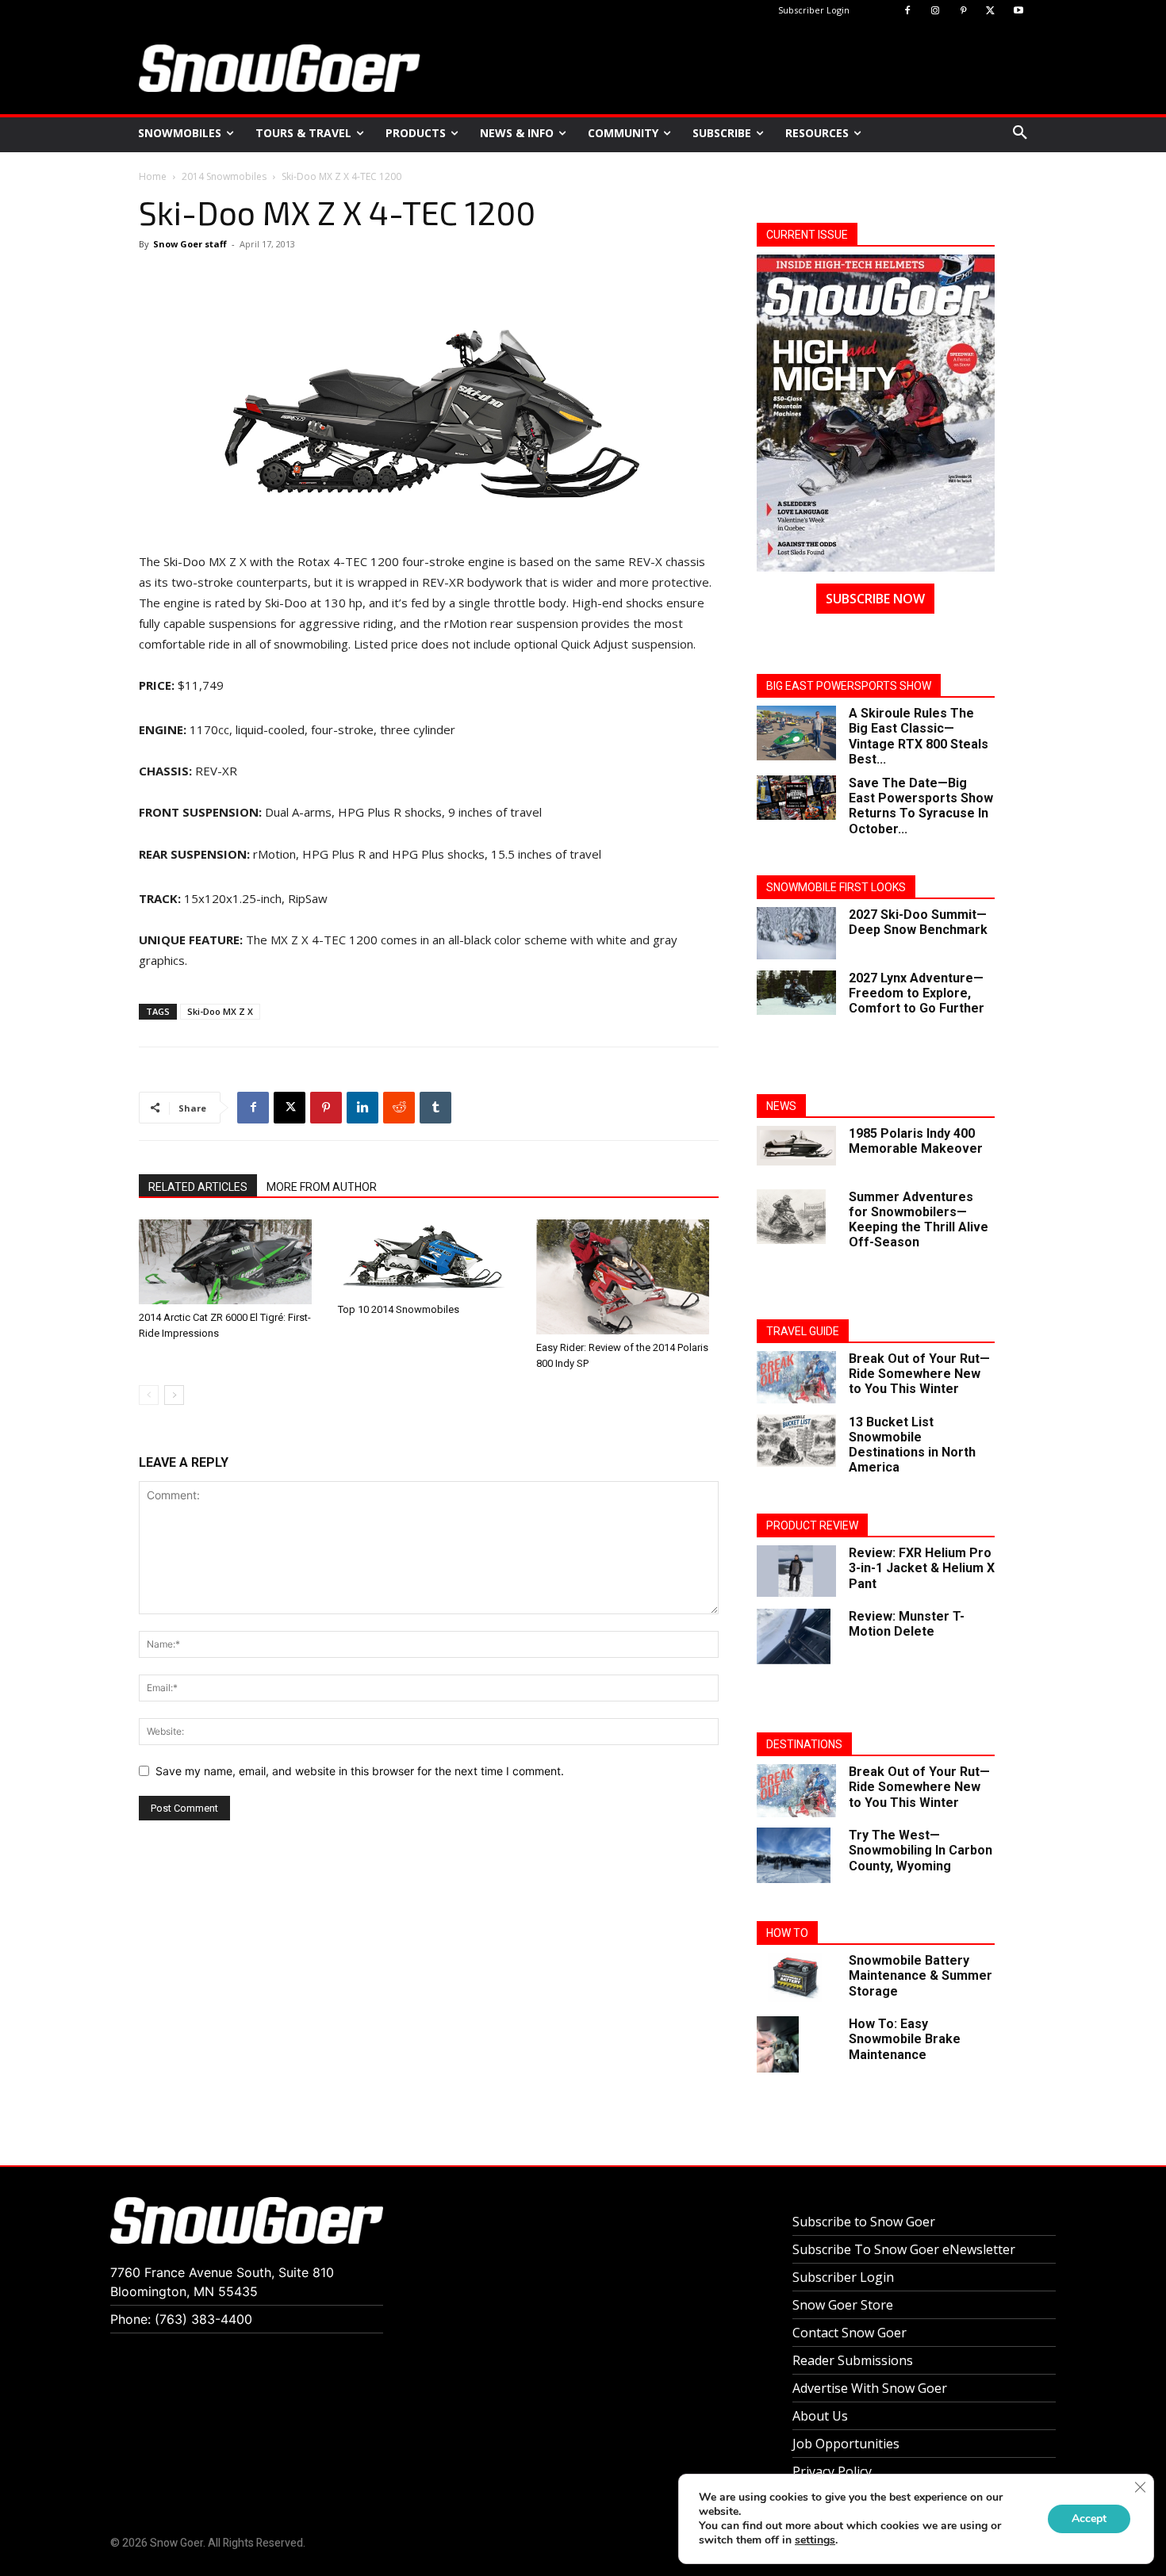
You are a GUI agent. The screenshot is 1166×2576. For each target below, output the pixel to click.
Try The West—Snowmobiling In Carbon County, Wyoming (921, 1850)
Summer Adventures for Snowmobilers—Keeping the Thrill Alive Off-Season (919, 1220)
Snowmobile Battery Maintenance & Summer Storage (921, 1975)
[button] (1020, 133)
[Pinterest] (963, 11)
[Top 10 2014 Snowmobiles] (429, 1258)
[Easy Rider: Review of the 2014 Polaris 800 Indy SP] (627, 1277)
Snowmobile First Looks (836, 887)
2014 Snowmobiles (224, 176)
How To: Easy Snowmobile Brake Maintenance (905, 2039)
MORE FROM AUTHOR (322, 1187)
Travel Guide (803, 1331)
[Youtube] (1018, 11)
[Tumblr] (435, 1108)
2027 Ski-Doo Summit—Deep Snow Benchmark (918, 922)
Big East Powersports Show (849, 686)
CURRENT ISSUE (807, 235)
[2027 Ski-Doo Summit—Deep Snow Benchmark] (796, 934)
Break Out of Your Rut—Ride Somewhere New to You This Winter (919, 1374)
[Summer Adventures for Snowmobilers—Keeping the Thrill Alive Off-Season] (791, 1217)
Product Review (812, 1525)
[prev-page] (149, 1395)
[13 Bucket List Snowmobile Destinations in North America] (796, 1441)
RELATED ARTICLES (198, 1187)
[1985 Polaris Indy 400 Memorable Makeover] (796, 1146)
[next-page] (174, 1395)
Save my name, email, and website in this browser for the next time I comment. (360, 1771)
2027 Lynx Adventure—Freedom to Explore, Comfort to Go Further (917, 993)
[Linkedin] (362, 1108)
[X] (990, 11)
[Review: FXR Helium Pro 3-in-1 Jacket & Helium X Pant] (796, 1571)
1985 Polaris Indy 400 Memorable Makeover (916, 1141)
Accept (1089, 2519)
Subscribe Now (875, 599)
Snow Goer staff (190, 244)
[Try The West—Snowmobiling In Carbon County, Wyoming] (794, 1855)
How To (787, 1933)
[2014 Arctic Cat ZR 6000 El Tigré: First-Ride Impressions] (230, 1262)
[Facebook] (908, 11)
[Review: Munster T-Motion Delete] (794, 1636)
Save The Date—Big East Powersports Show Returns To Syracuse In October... (921, 806)
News (781, 1106)
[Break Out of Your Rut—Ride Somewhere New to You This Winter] (796, 1378)
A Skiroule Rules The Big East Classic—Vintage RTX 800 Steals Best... (919, 736)
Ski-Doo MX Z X (220, 1011)
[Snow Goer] (280, 68)
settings (815, 2540)
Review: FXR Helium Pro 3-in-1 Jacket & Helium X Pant (922, 1568)
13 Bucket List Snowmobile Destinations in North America (912, 1445)
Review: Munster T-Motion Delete (907, 1624)
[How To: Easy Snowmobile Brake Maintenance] (778, 2044)
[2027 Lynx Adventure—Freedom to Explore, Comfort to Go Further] (796, 993)
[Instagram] (936, 11)
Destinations (804, 1744)
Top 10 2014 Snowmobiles (399, 1309)
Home (153, 176)
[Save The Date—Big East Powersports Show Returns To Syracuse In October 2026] (796, 798)
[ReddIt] (399, 1108)
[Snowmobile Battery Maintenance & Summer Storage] (796, 1977)
